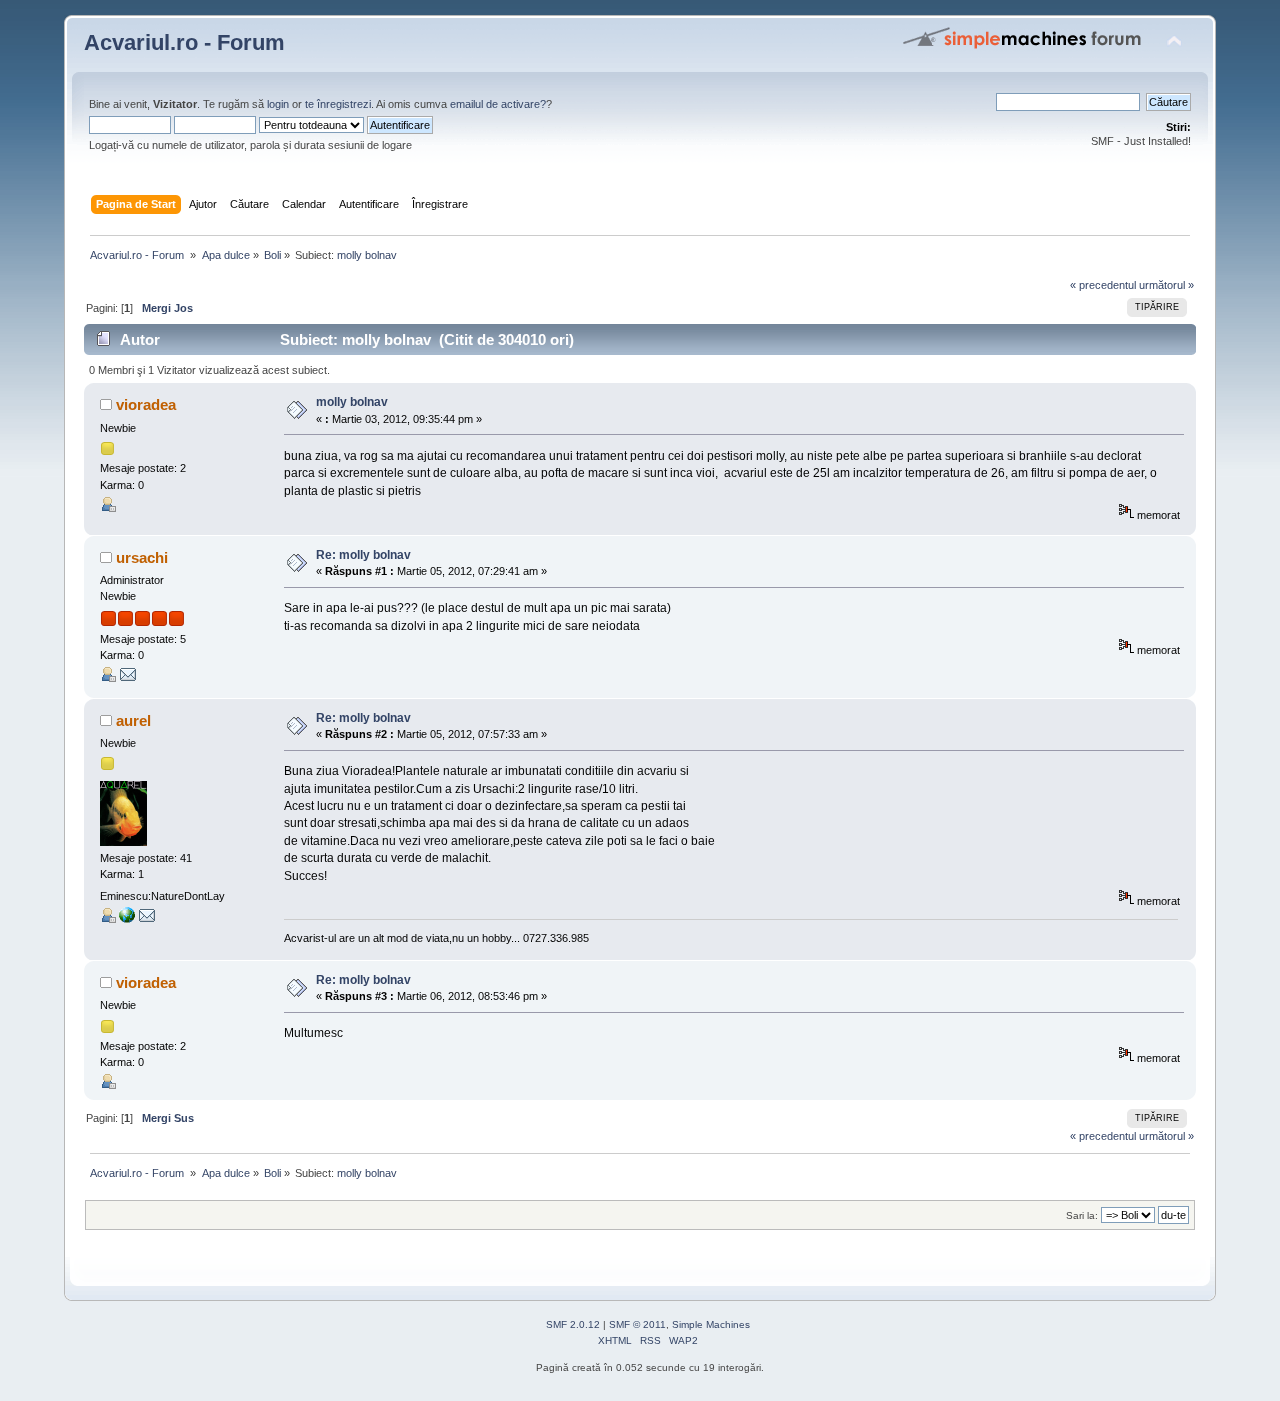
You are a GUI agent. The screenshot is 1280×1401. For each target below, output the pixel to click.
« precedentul (1103, 285)
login (278, 104)
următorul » (1166, 285)
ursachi (142, 557)
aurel (133, 720)
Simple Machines (711, 1324)
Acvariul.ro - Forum (184, 42)
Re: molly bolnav (363, 555)
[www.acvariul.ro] (127, 919)
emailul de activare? (498, 104)
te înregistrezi (338, 104)
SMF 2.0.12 (573, 1324)
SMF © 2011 (637, 1324)
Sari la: (1082, 1215)
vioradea (146, 404)
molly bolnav (352, 402)
